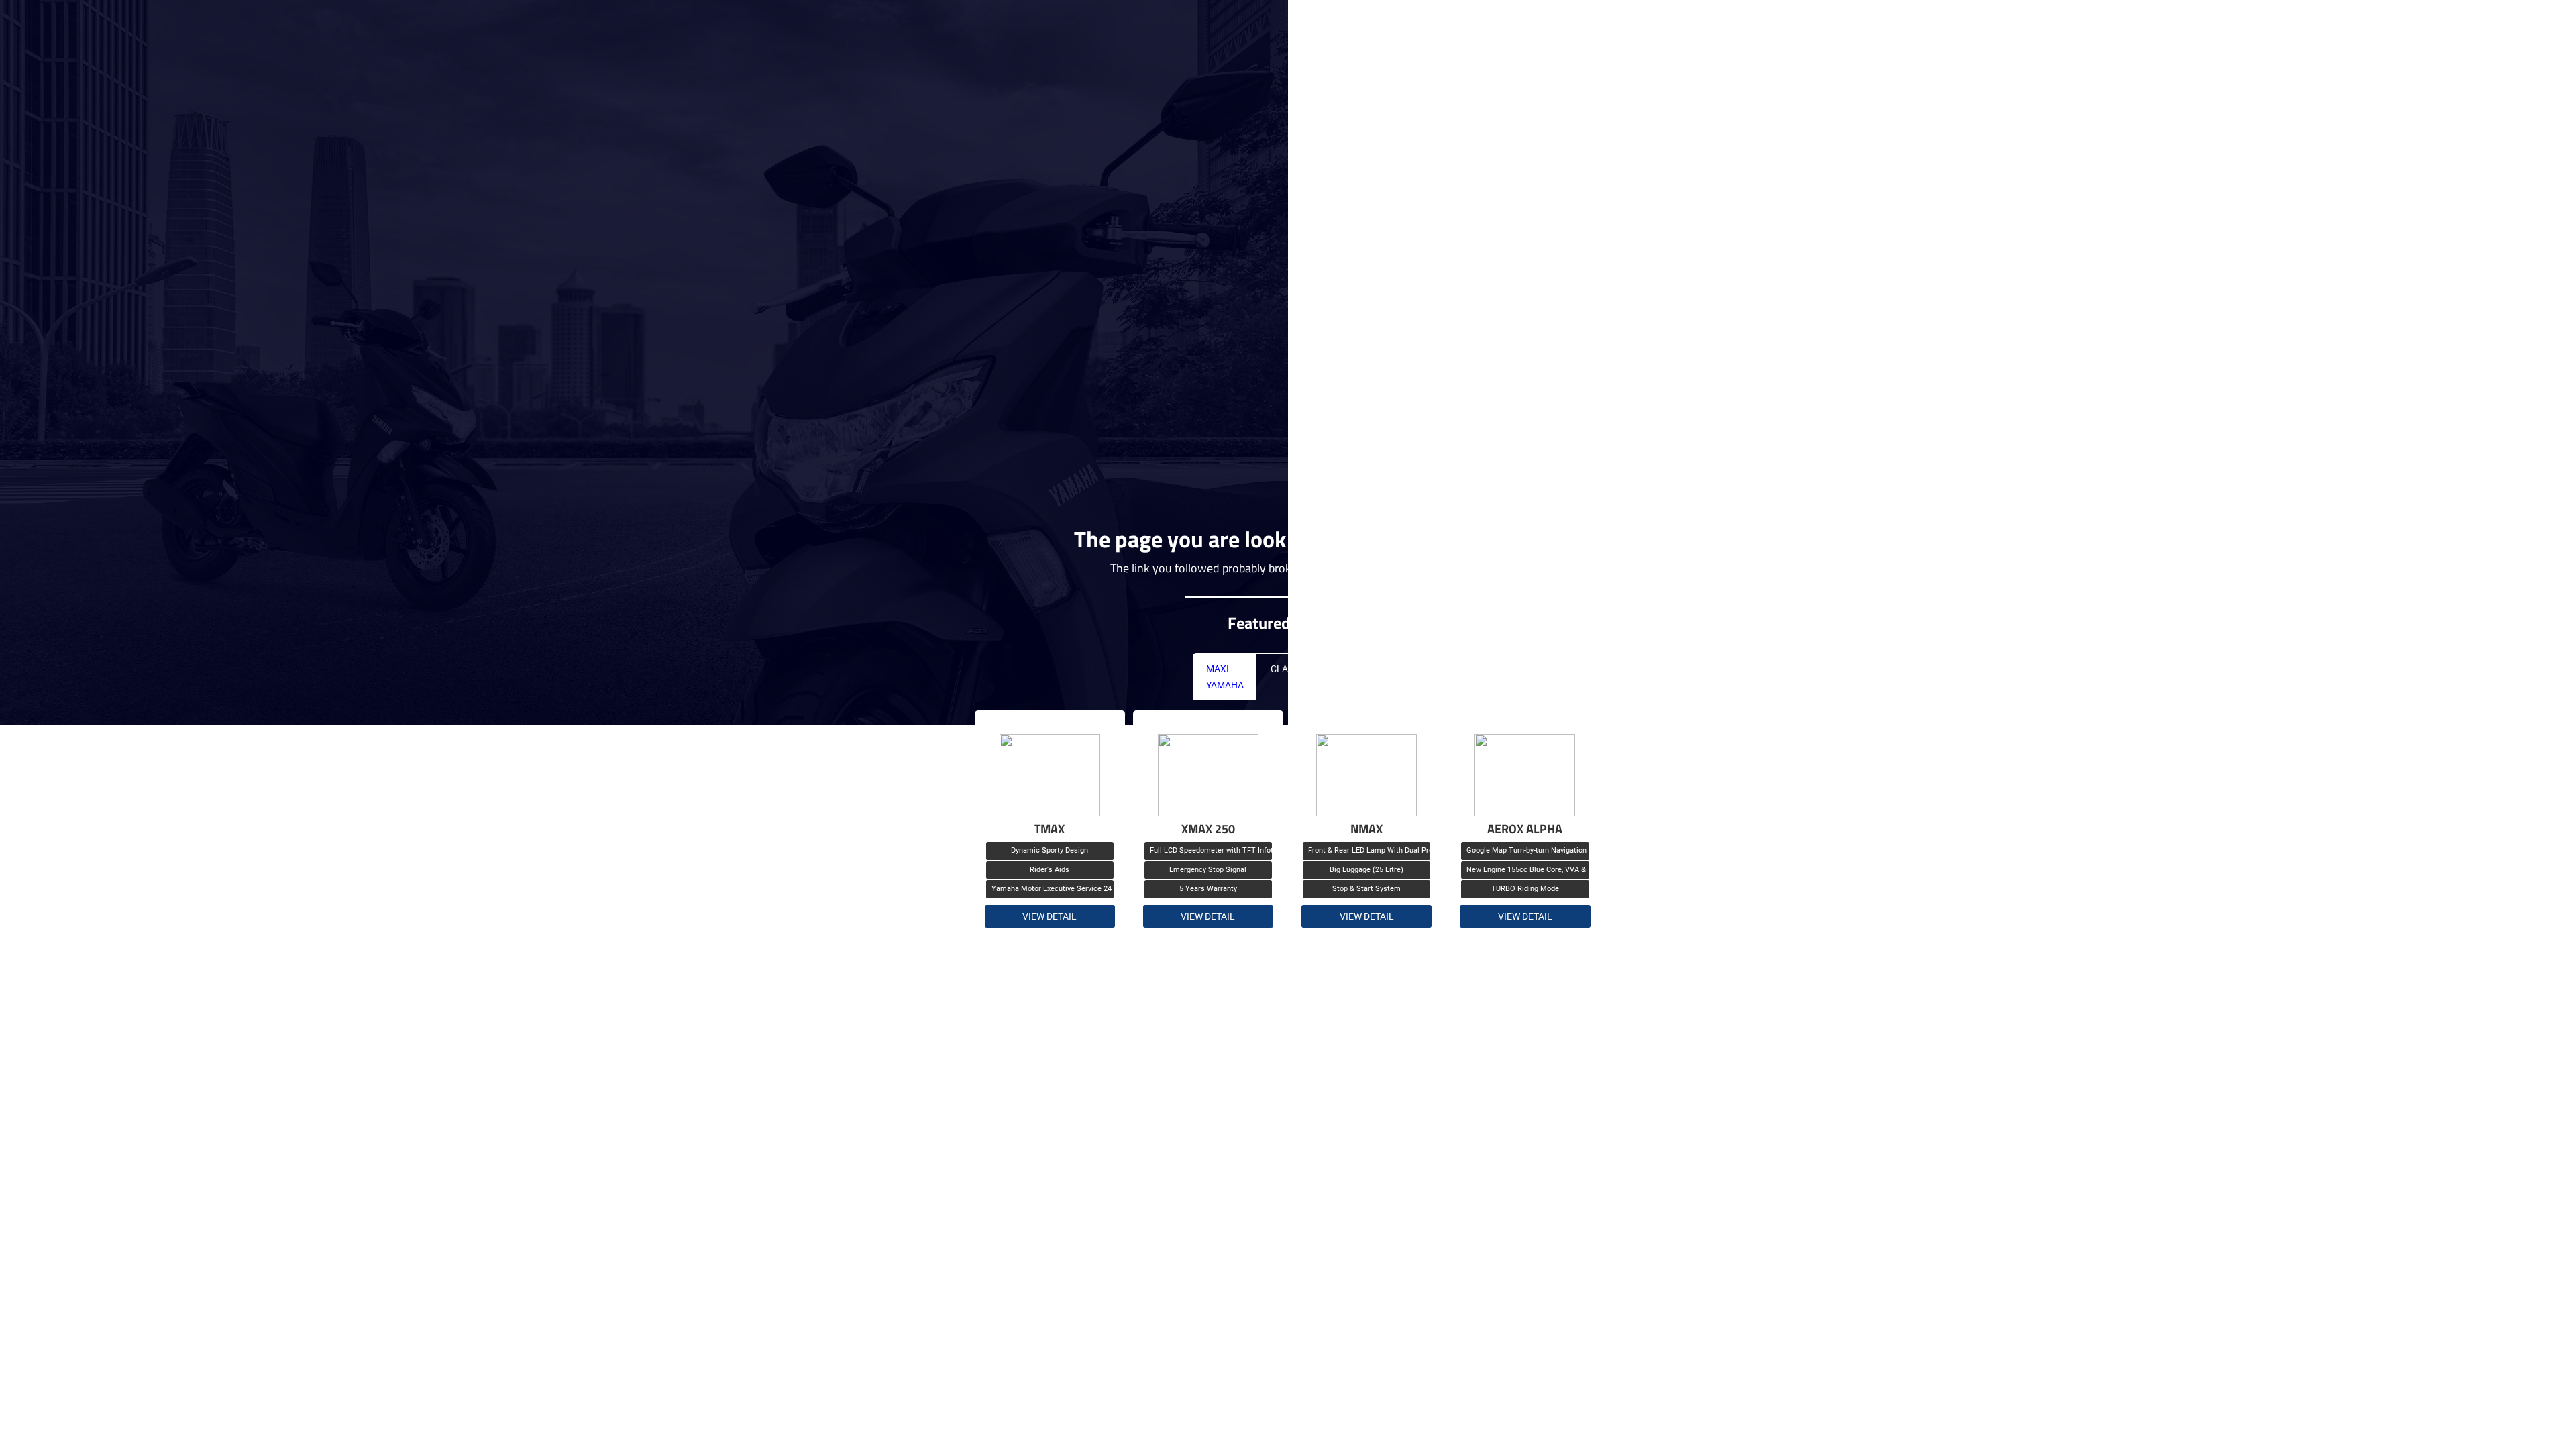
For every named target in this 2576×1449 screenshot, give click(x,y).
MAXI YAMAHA (1225, 677)
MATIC (1351, 669)
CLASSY (1287, 669)
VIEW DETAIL (1050, 916)
